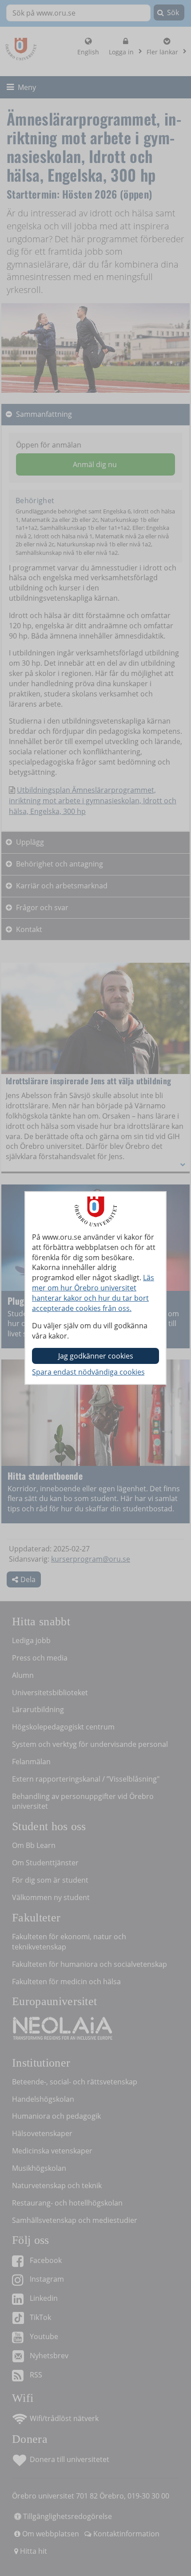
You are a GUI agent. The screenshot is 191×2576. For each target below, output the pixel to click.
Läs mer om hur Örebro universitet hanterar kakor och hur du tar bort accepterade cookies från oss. (93, 1293)
